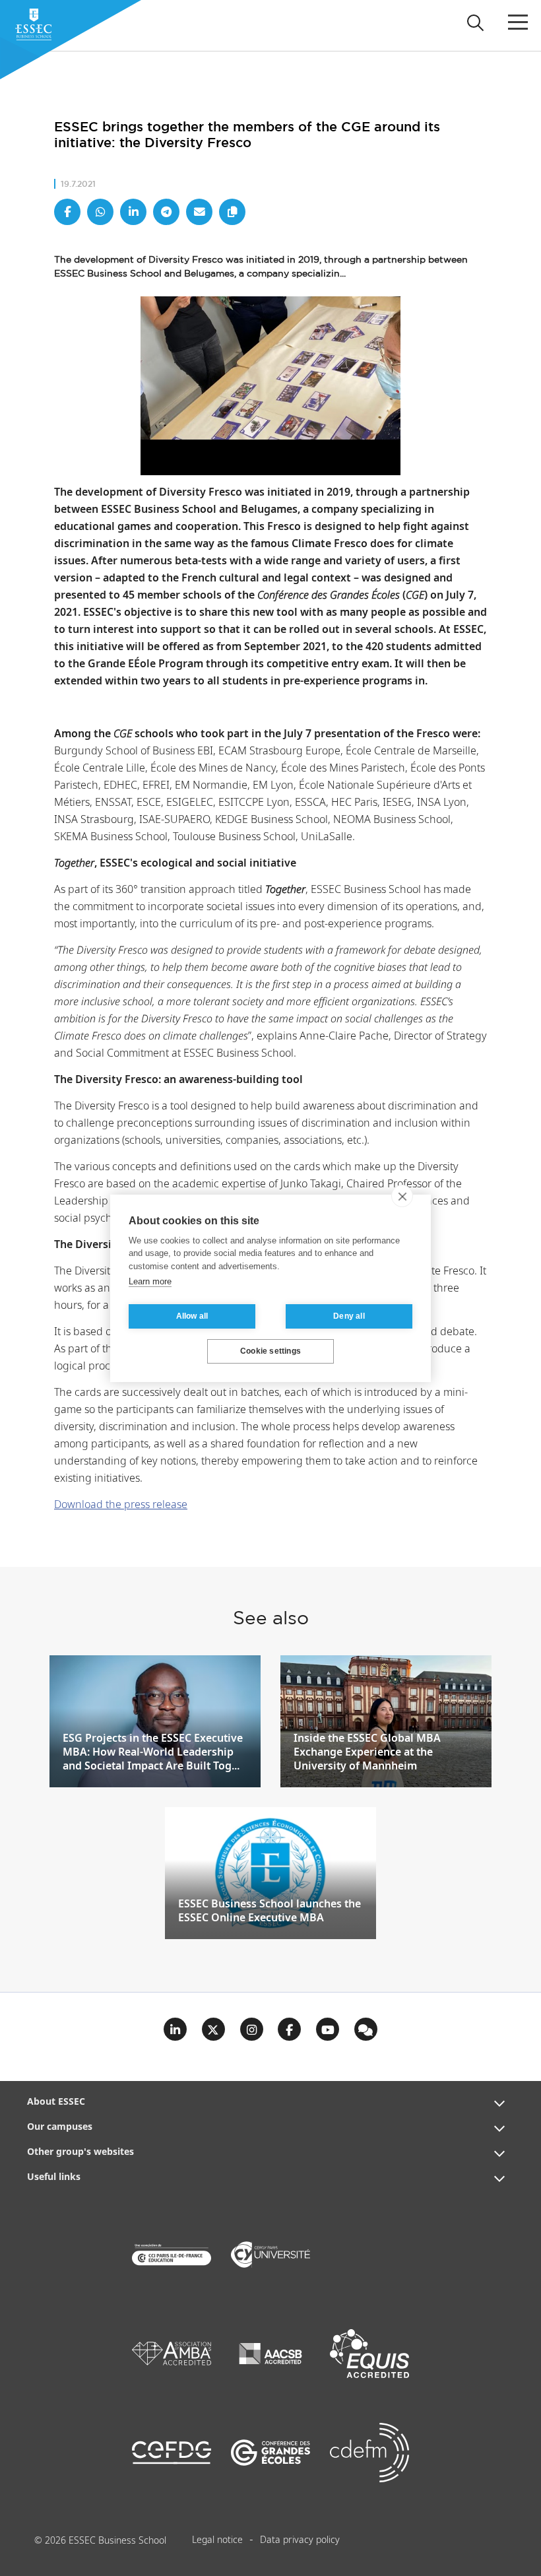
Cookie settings (270, 1351)
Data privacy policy (300, 2540)
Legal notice (217, 2540)
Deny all (349, 1316)
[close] (402, 1196)
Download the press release (121, 1505)
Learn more (150, 1281)
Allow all (192, 1316)
